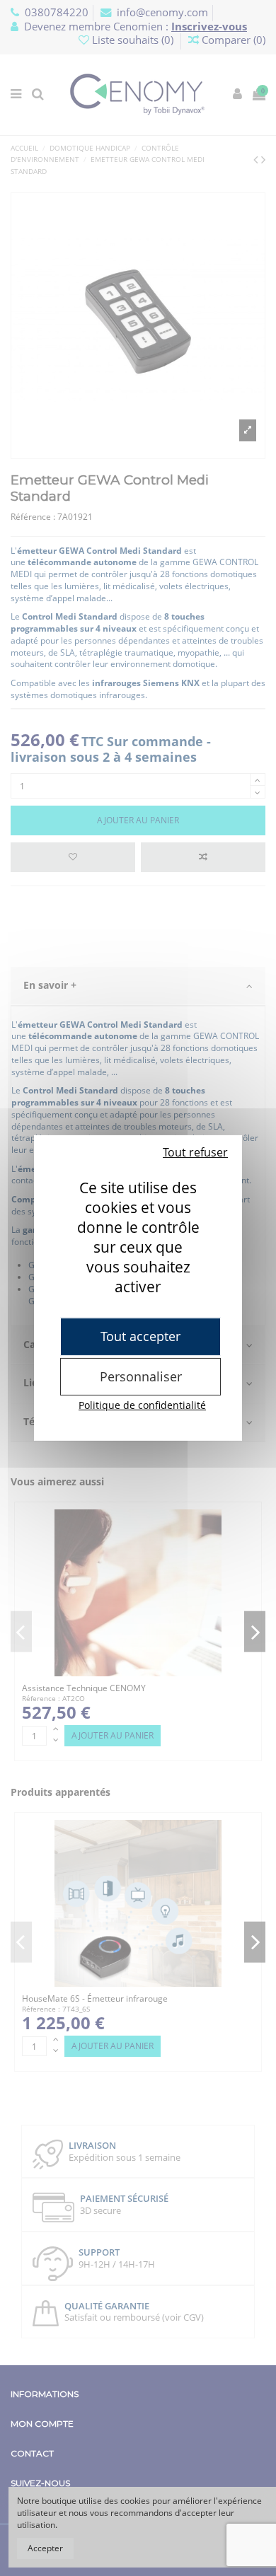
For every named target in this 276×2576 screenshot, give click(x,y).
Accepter (45, 2548)
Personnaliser (141, 1376)
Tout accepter (140, 1336)
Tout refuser (195, 1152)
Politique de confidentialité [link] (142, 1405)
